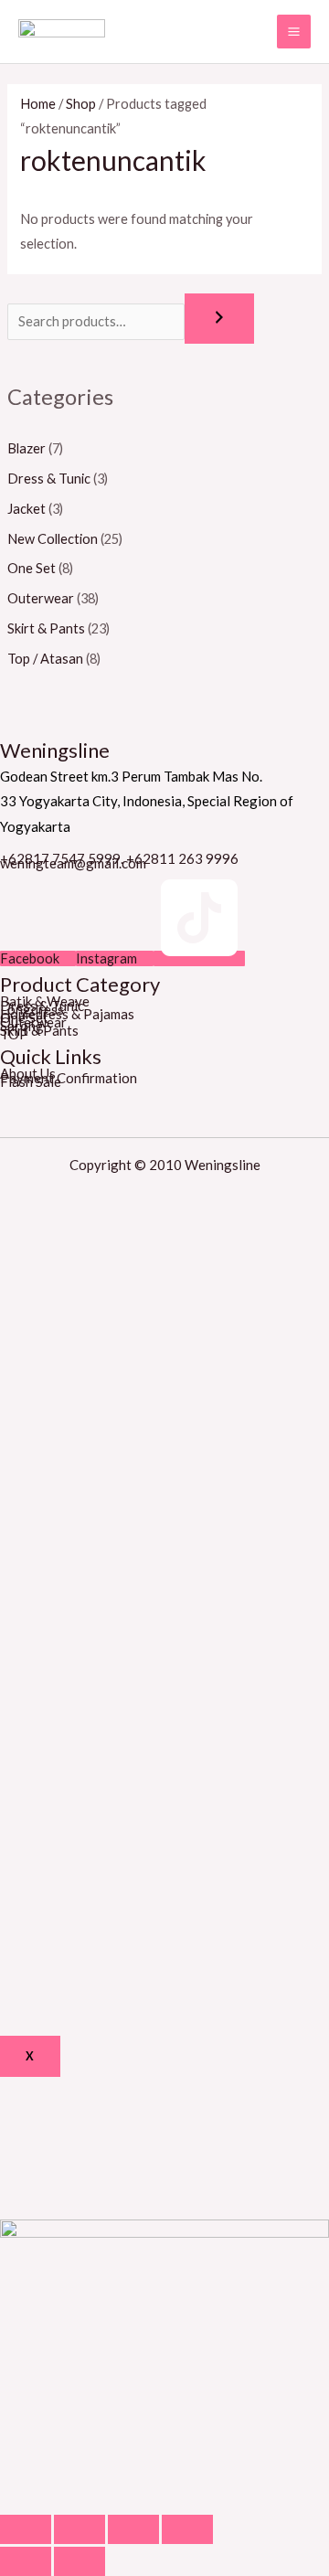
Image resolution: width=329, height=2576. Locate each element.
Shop (81, 104)
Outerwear (41, 598)
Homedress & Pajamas (67, 1014)
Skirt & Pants (46, 628)
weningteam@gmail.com (73, 863)
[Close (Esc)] (26, 2529)
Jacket (27, 509)
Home (38, 104)
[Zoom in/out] (187, 2529)
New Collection (53, 539)
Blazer (27, 448)
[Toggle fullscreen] (133, 2529)
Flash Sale (31, 1081)
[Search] (219, 319)
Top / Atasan (45, 659)
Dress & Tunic (49, 479)
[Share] (80, 2529)
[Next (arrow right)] (80, 2561)
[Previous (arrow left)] (26, 2561)
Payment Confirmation (69, 1078)
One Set (32, 568)
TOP (14, 1034)
